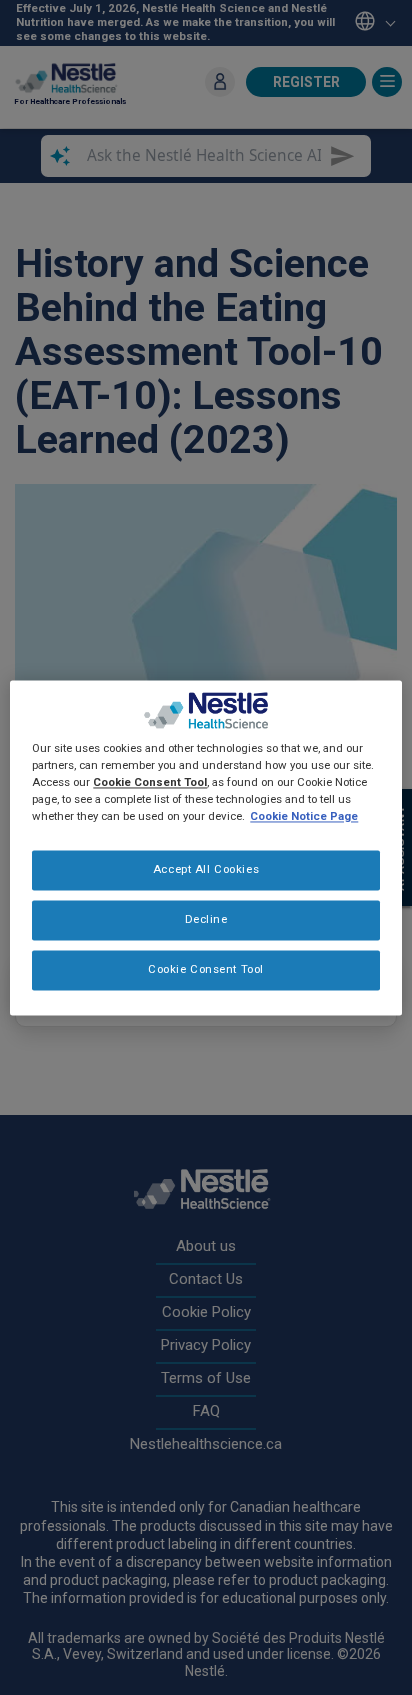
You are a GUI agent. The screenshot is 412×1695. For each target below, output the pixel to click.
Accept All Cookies (206, 869)
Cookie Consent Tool (206, 969)
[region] (205, 847)
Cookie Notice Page (304, 816)
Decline (206, 919)
